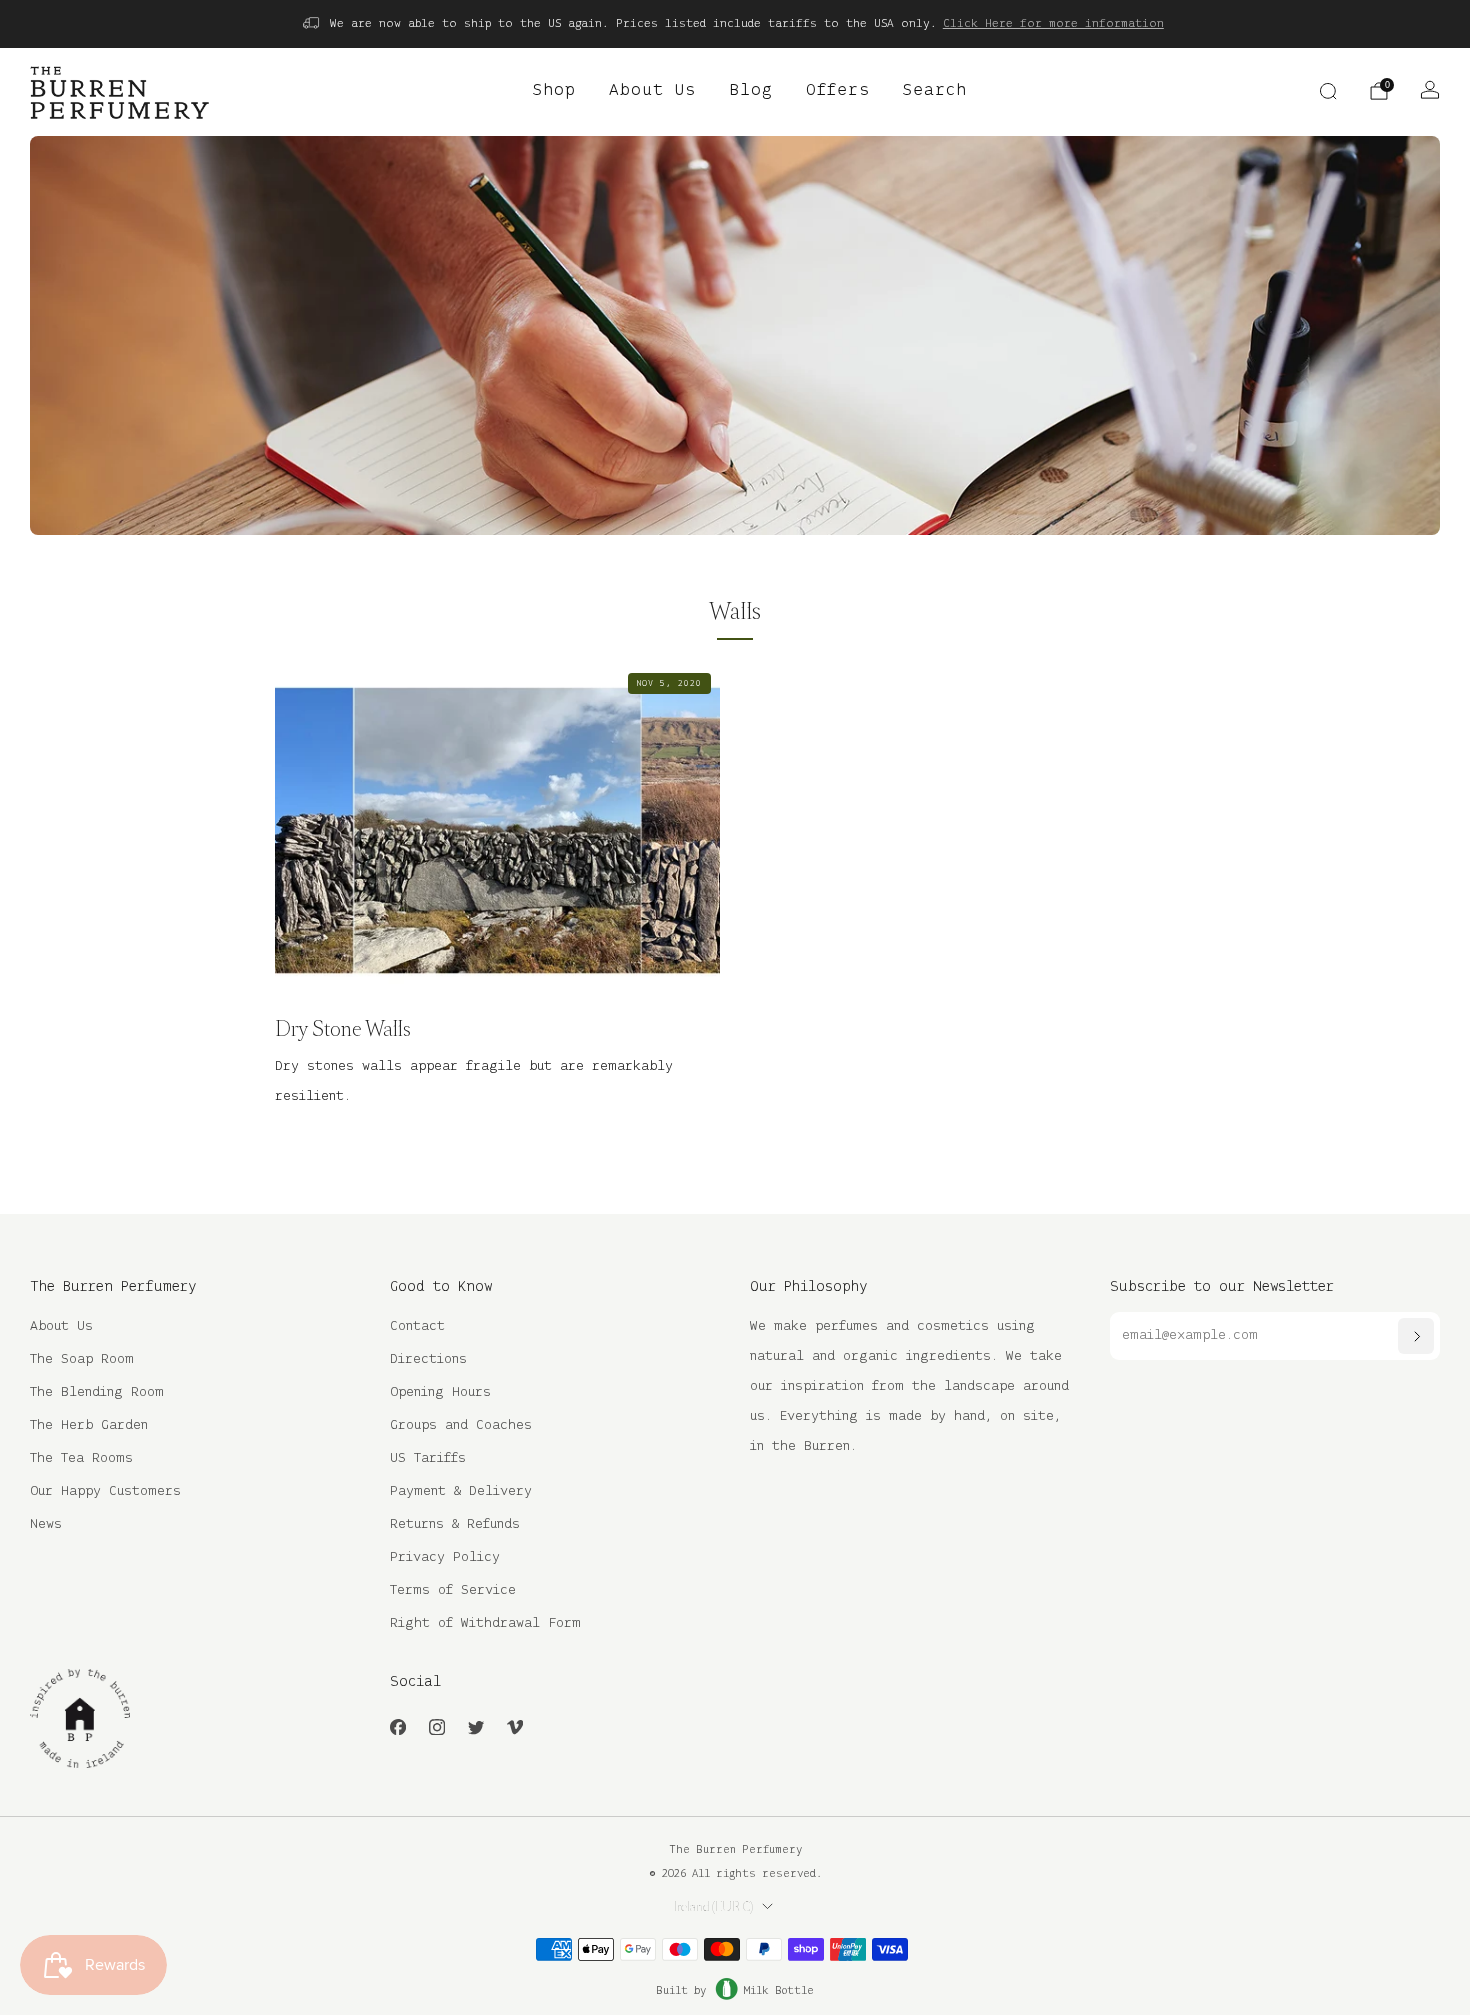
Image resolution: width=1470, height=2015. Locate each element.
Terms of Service (453, 1590)
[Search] (1328, 91)
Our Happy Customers (105, 1491)
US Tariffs (428, 1458)
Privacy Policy (445, 1557)
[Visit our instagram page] (436, 1727)
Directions (428, 1359)
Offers (838, 91)
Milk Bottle (779, 1991)
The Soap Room (82, 1359)
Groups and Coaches (461, 1425)
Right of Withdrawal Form (485, 1623)
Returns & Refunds (455, 1524)
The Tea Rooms (81, 1458)
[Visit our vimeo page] (514, 1727)
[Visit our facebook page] (397, 1727)
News (46, 1524)
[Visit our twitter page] (475, 1727)
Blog (751, 91)
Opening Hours (440, 1392)
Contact (417, 1326)
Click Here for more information (1053, 23)
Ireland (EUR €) (713, 1907)
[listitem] (735, 24)
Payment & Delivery (461, 1491)
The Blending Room (97, 1392)
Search (935, 91)
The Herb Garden (89, 1425)
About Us (652, 91)
